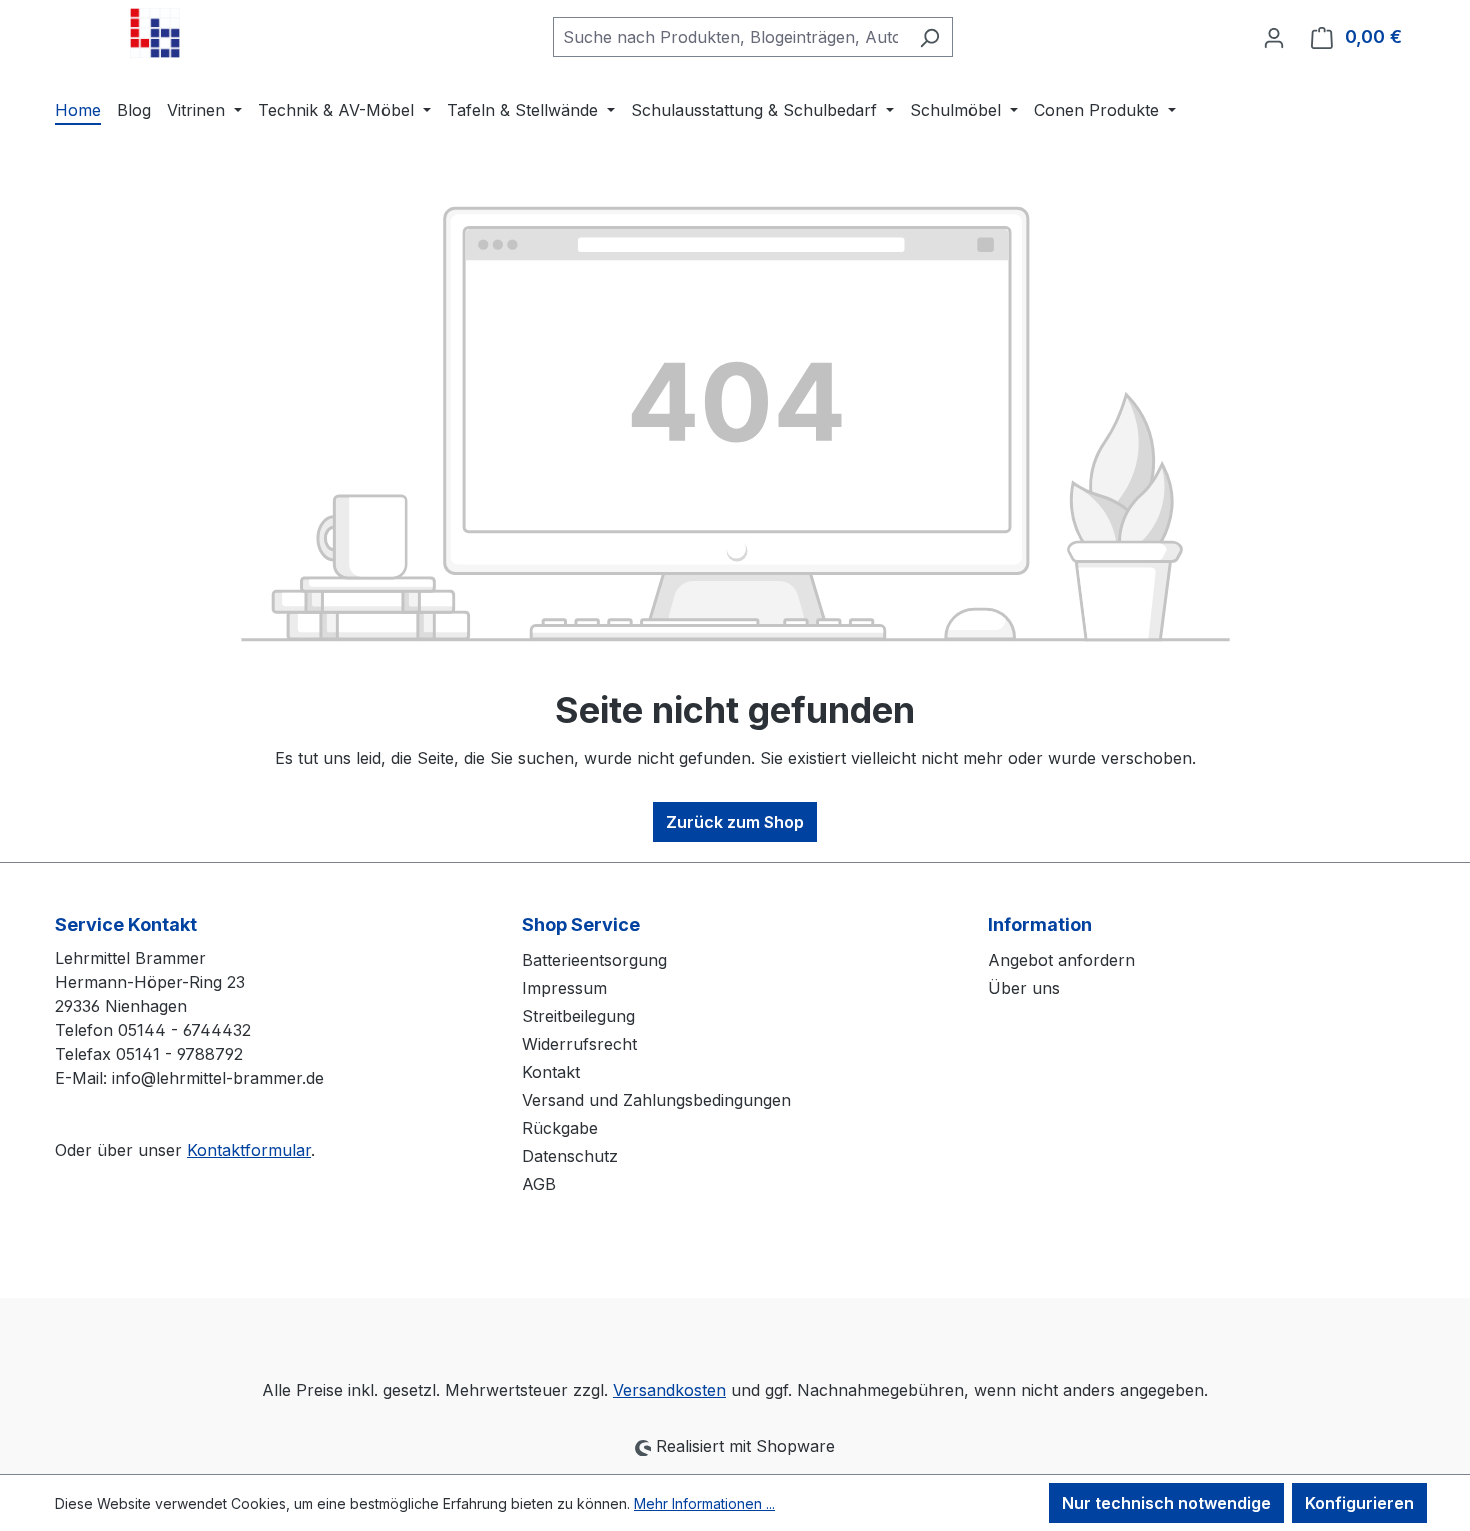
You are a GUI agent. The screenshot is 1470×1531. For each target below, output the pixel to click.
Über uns (1024, 988)
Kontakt (551, 1072)
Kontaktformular (249, 1150)
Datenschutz (570, 1156)
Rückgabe (560, 1128)
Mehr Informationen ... (704, 1503)
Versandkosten (669, 1390)
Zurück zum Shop (735, 822)
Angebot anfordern (1061, 960)
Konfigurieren (1359, 1503)
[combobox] (730, 37)
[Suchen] (929, 37)
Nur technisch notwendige (1166, 1503)
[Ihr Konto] (1274, 37)
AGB (539, 1184)
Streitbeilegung (578, 1016)
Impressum (564, 988)
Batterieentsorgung (594, 960)
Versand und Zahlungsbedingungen (656, 1100)
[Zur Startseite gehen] (155, 33)
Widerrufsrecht (579, 1044)
